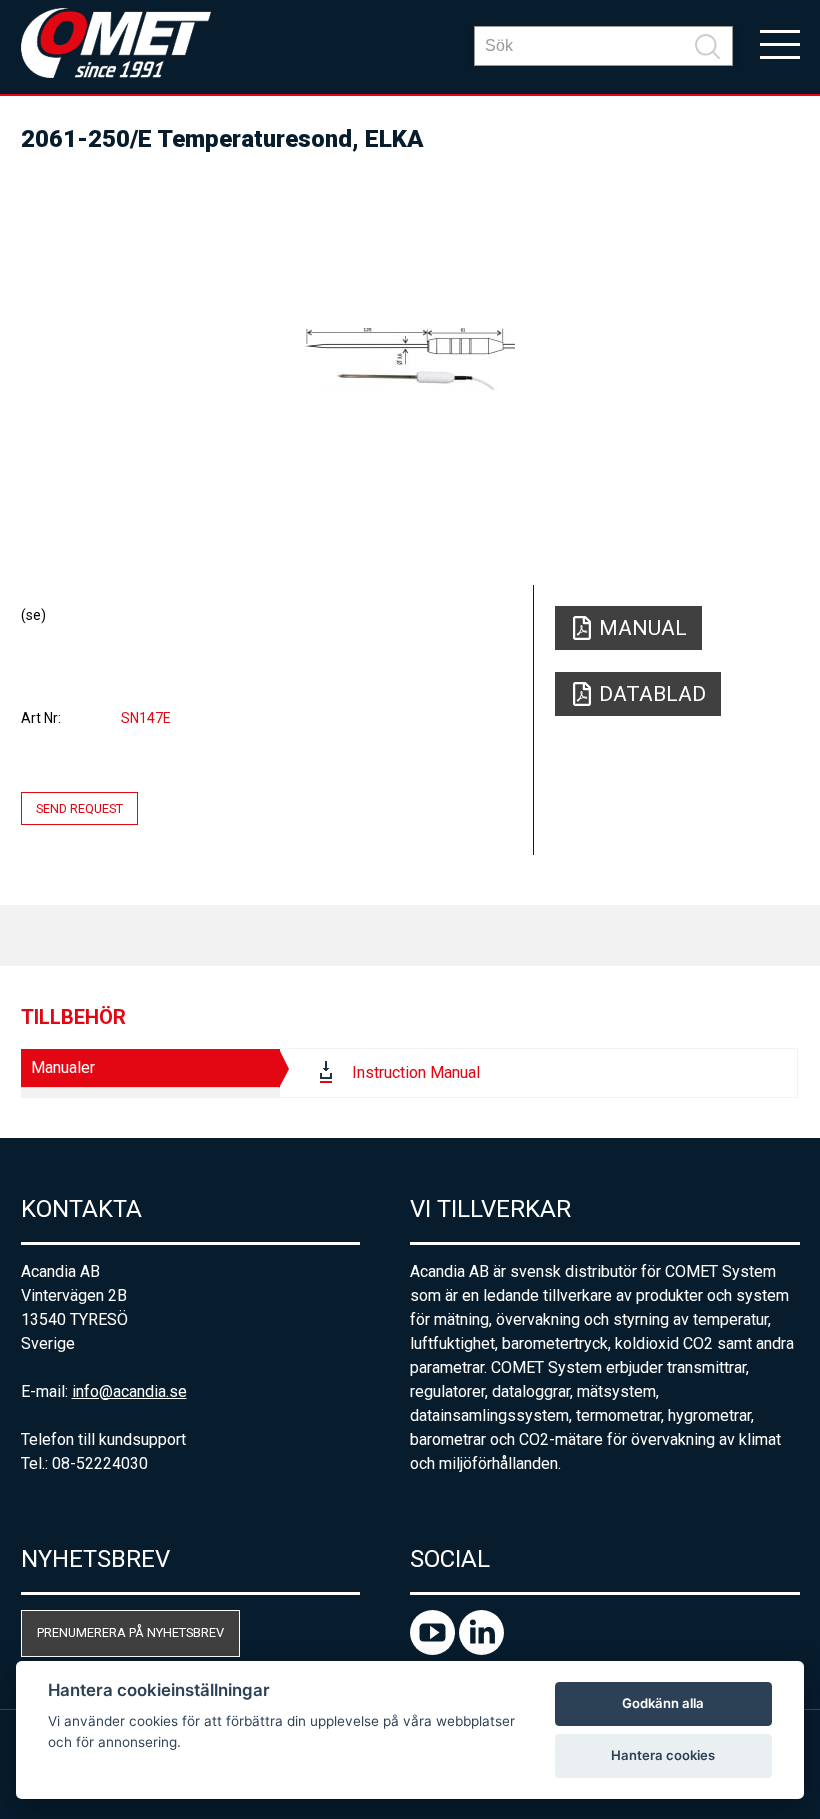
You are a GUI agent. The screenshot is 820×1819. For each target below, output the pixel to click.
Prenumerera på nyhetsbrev (130, 1632)
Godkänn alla (663, 1703)
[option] (410, 360)
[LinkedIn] (481, 1649)
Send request (79, 808)
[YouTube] (434, 1649)
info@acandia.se (129, 1391)
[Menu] (780, 43)
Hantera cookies (663, 1755)
